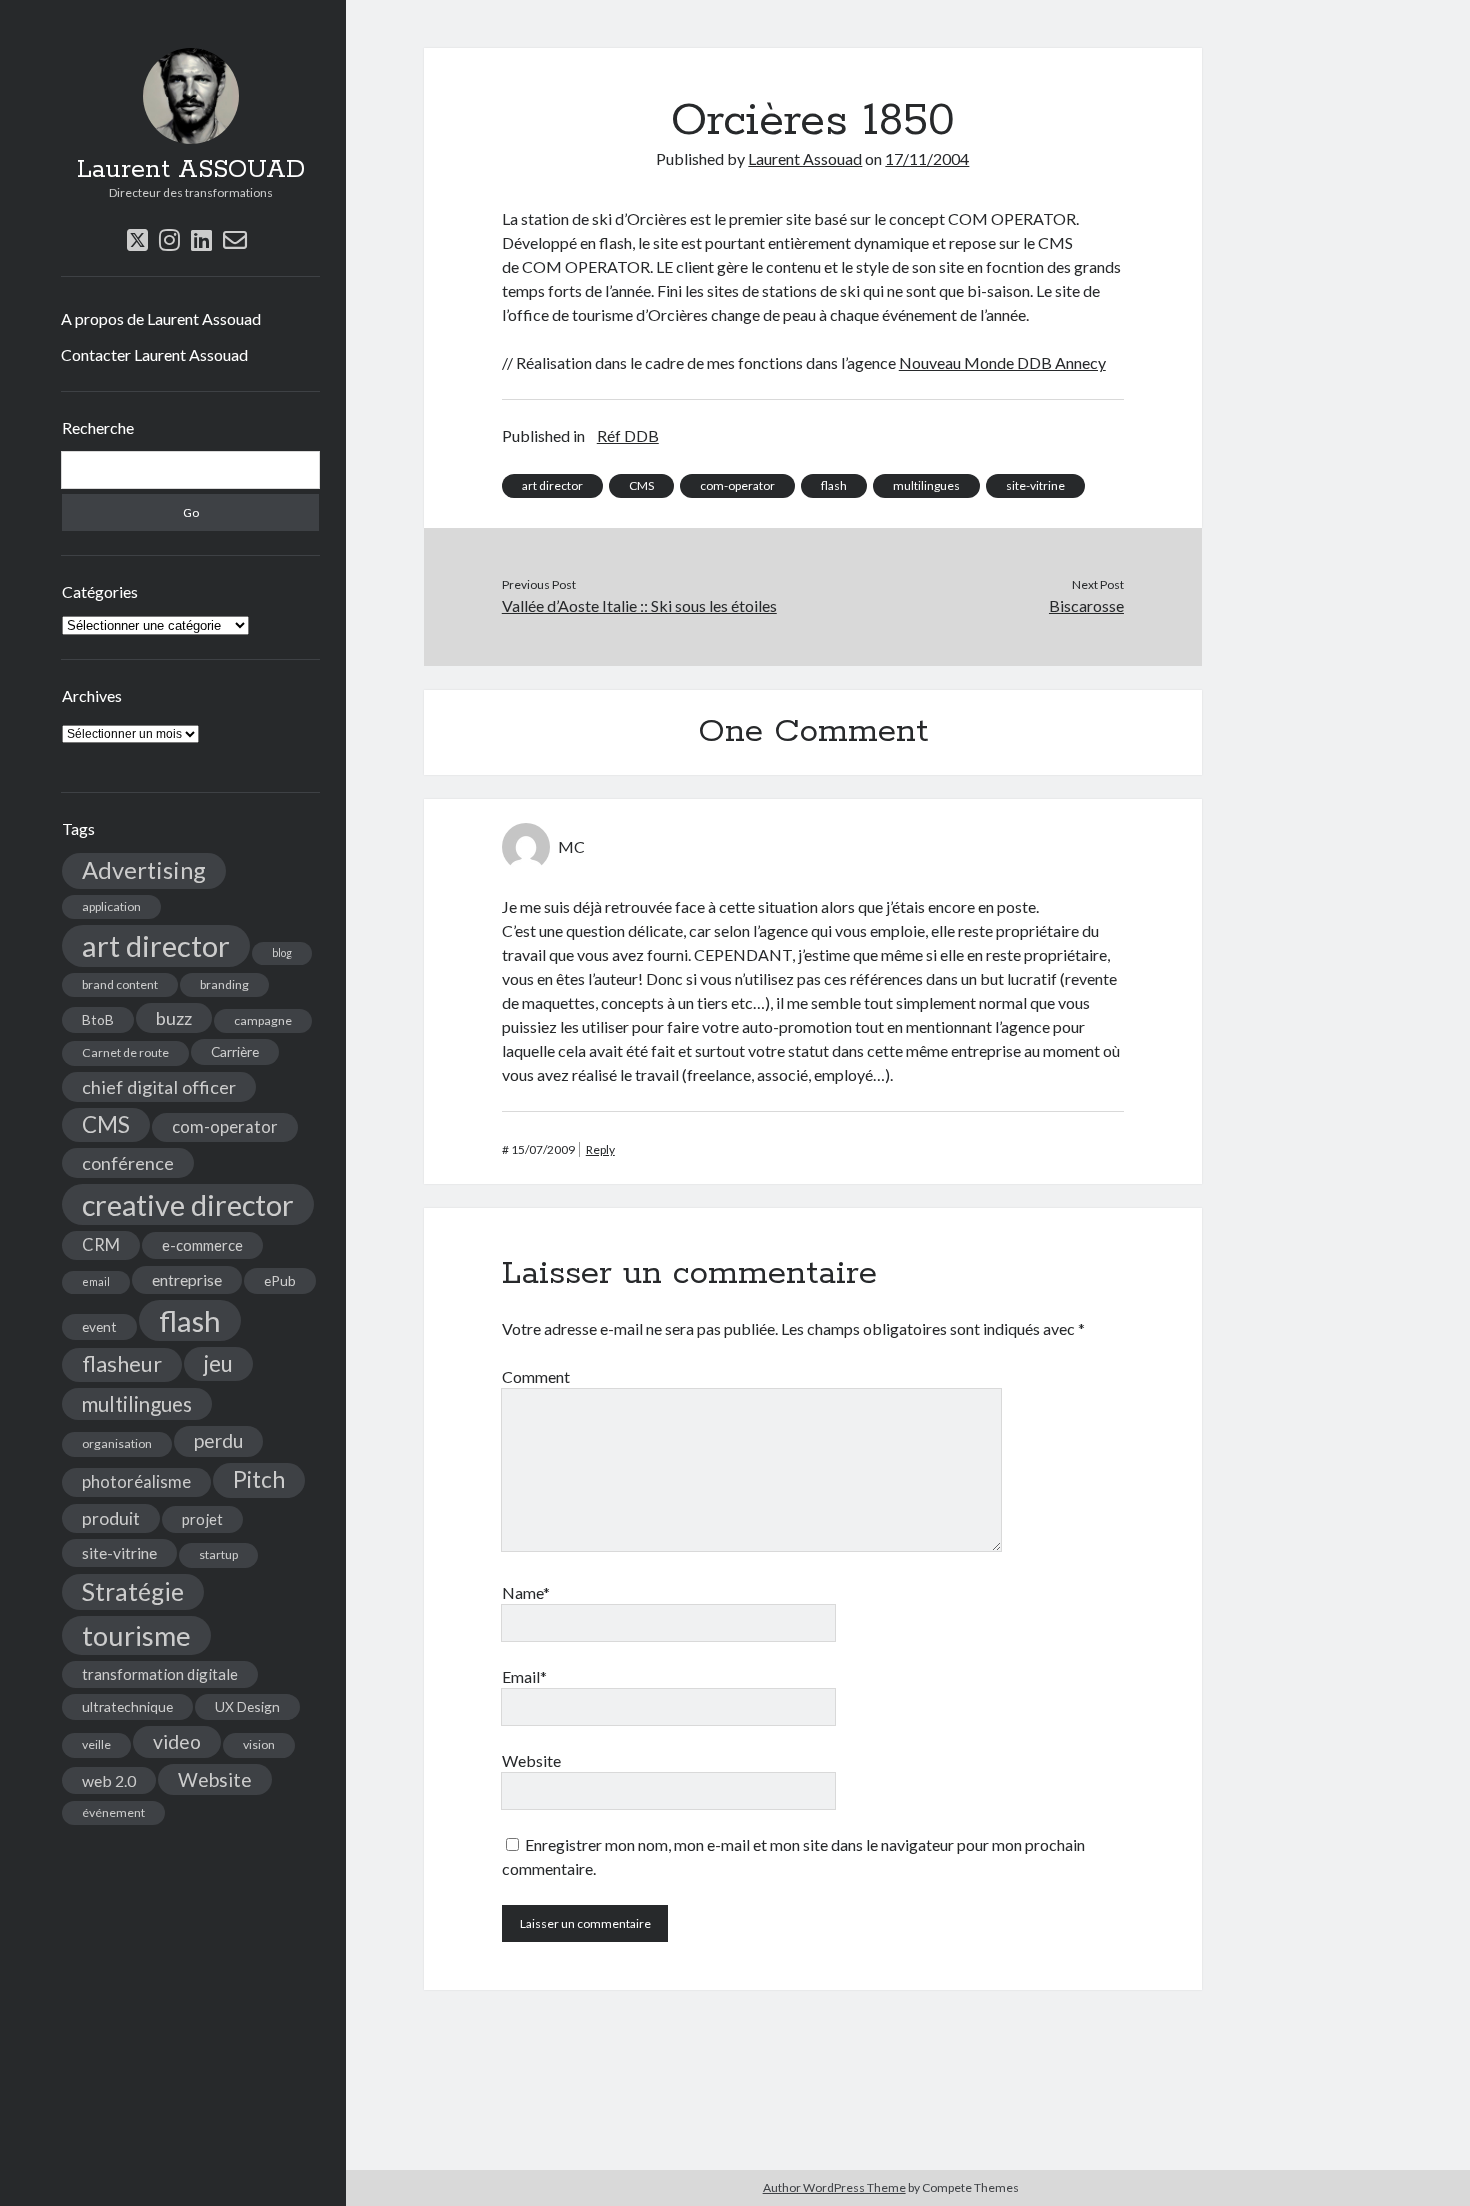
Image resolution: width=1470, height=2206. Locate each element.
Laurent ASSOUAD (191, 170)
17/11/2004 (927, 158)
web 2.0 (109, 1780)
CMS (106, 1124)
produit (111, 1518)
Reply (600, 1149)
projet (202, 1519)
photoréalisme (136, 1482)
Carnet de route (125, 1052)
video (177, 1741)
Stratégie (133, 1591)
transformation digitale (160, 1674)
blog (282, 952)
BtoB (98, 1019)
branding (224, 984)
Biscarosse (1086, 605)
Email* (524, 1676)
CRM (101, 1245)
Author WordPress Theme (834, 2187)
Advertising (144, 870)
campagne (263, 1020)
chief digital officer (159, 1087)
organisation (117, 1443)
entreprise (187, 1279)
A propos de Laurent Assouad (161, 318)
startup (218, 1554)
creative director (188, 1204)
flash (190, 1320)
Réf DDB (628, 435)
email (96, 1281)
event (99, 1326)
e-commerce (202, 1245)
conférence (128, 1163)
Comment (536, 1376)
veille (96, 1744)
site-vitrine (119, 1552)
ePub (280, 1280)
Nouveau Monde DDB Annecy (1002, 362)
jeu (218, 1363)
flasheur (122, 1364)
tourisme (136, 1635)
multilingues (137, 1404)
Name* (526, 1592)
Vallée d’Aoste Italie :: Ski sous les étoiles (639, 605)
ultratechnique (127, 1706)
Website (215, 1779)
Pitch (259, 1479)
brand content (120, 984)
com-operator (225, 1127)
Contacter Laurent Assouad (154, 354)
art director (156, 945)
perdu (218, 1440)
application (111, 906)
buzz (174, 1018)
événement (113, 1812)
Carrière (235, 1051)
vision (259, 1744)
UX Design (247, 1706)
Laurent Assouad (805, 158)
